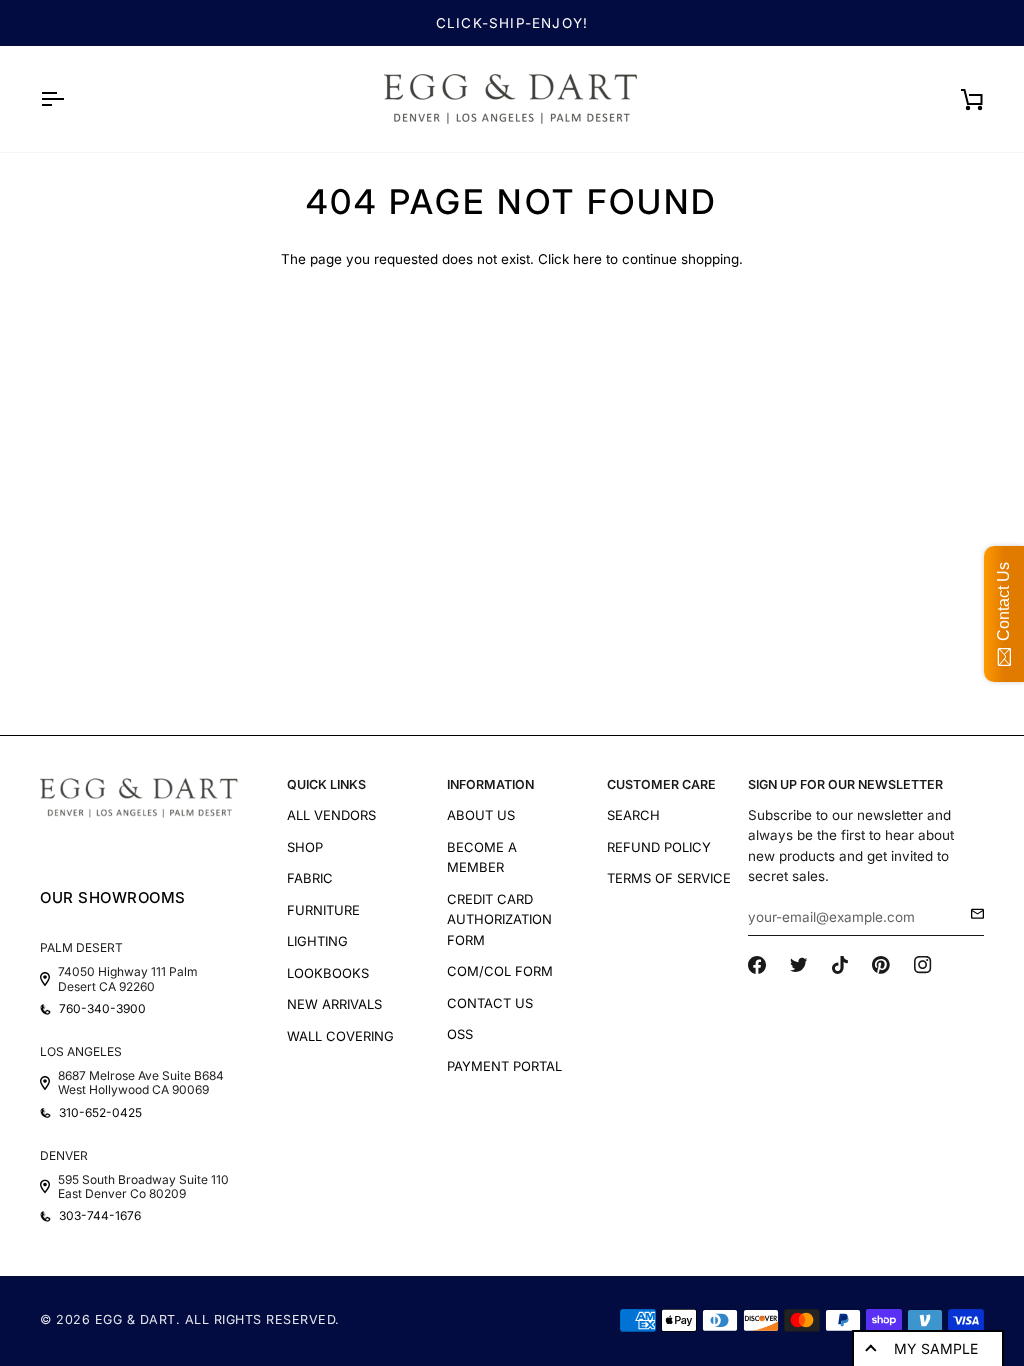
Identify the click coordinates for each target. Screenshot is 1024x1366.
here (587, 259)
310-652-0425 (100, 1113)
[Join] (971, 914)
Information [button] (490, 784)
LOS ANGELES (81, 1051)
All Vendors (331, 815)
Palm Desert (81, 947)
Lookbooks (328, 973)
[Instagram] (923, 965)
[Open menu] (70, 99)
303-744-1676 (100, 1216)
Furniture (323, 910)
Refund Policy (659, 847)
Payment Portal (504, 1066)
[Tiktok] (840, 965)
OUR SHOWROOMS (113, 897)
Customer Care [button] (661, 784)
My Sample (936, 1348)
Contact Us (490, 1003)
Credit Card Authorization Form (499, 919)
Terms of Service (669, 878)
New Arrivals (334, 1004)
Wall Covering (340, 1036)
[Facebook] (757, 965)
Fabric (310, 878)
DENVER (64, 1155)
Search (633, 815)
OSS (460, 1034)
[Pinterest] (881, 965)
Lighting (317, 941)
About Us (481, 815)
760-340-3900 (102, 1009)
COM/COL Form (500, 971)
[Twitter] (799, 965)
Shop (305, 847)
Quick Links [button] (326, 784)
